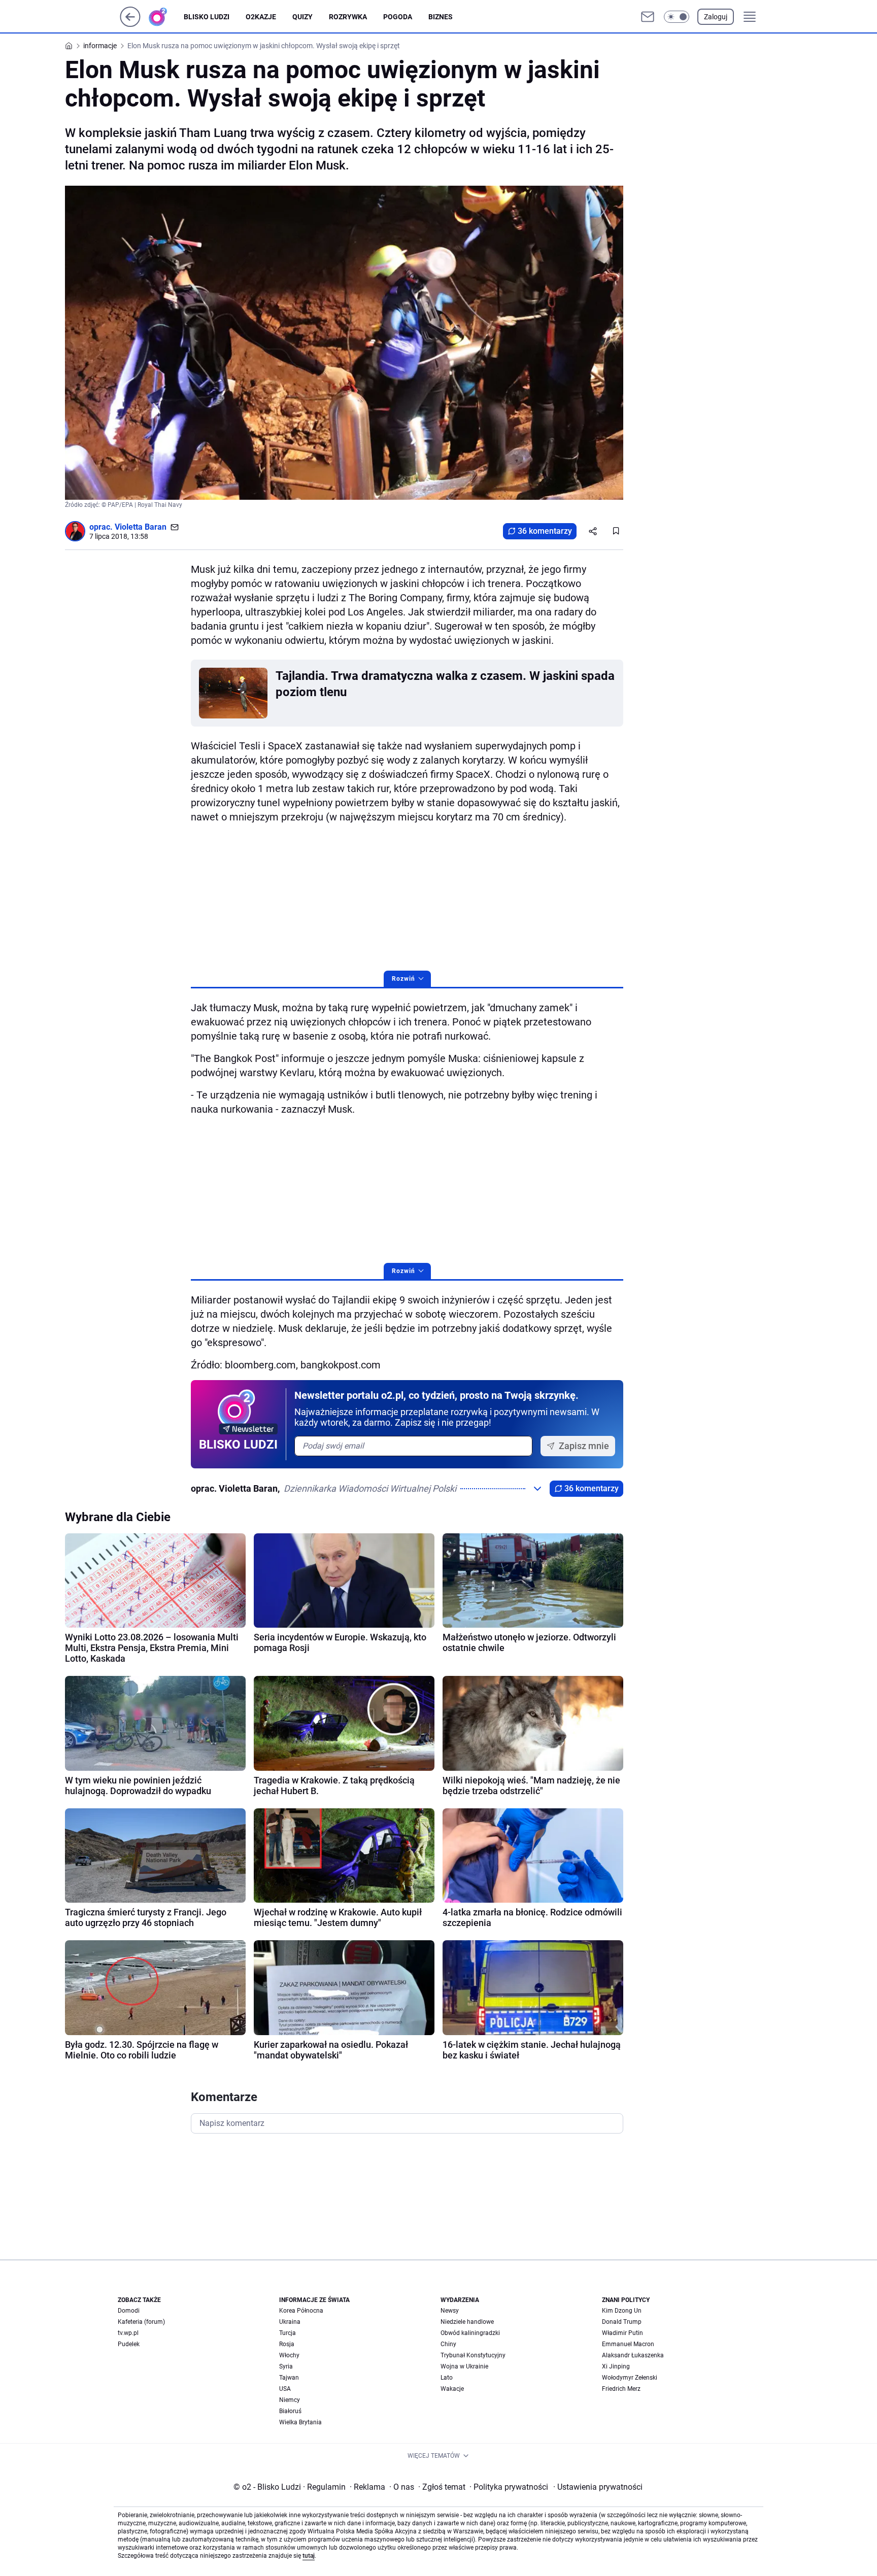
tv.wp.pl (128, 2333)
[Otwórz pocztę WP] (648, 17)
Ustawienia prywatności (598, 2487)
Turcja (288, 2333)
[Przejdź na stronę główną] (130, 24)
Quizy (302, 17)
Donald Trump (622, 2322)
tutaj (309, 2556)
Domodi (129, 2311)
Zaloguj (716, 17)
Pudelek (129, 2344)
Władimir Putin (622, 2333)
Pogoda (398, 17)
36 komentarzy (545, 531)
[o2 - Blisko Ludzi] (166, 17)
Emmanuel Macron (628, 2344)
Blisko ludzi (207, 17)
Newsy (450, 2311)
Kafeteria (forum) (141, 2322)
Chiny (448, 2344)
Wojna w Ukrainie (464, 2366)
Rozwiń (403, 979)
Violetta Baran (141, 527)
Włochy (289, 2355)
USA (285, 2389)
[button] (677, 17)
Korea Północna (301, 2311)
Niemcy (290, 2400)
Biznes (441, 17)
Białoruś (290, 2411)
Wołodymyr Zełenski (630, 2378)
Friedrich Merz (621, 2389)
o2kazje (261, 17)
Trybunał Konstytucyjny (473, 2355)
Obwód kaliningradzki (470, 2333)
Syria (286, 2366)
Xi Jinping (616, 2366)
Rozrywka (348, 17)
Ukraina (290, 2322)
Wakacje (452, 2389)
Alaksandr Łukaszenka (633, 2355)
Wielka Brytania (300, 2422)
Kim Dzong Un (622, 2311)
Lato (447, 2378)
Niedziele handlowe (467, 2322)
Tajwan (289, 2378)
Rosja (287, 2344)
